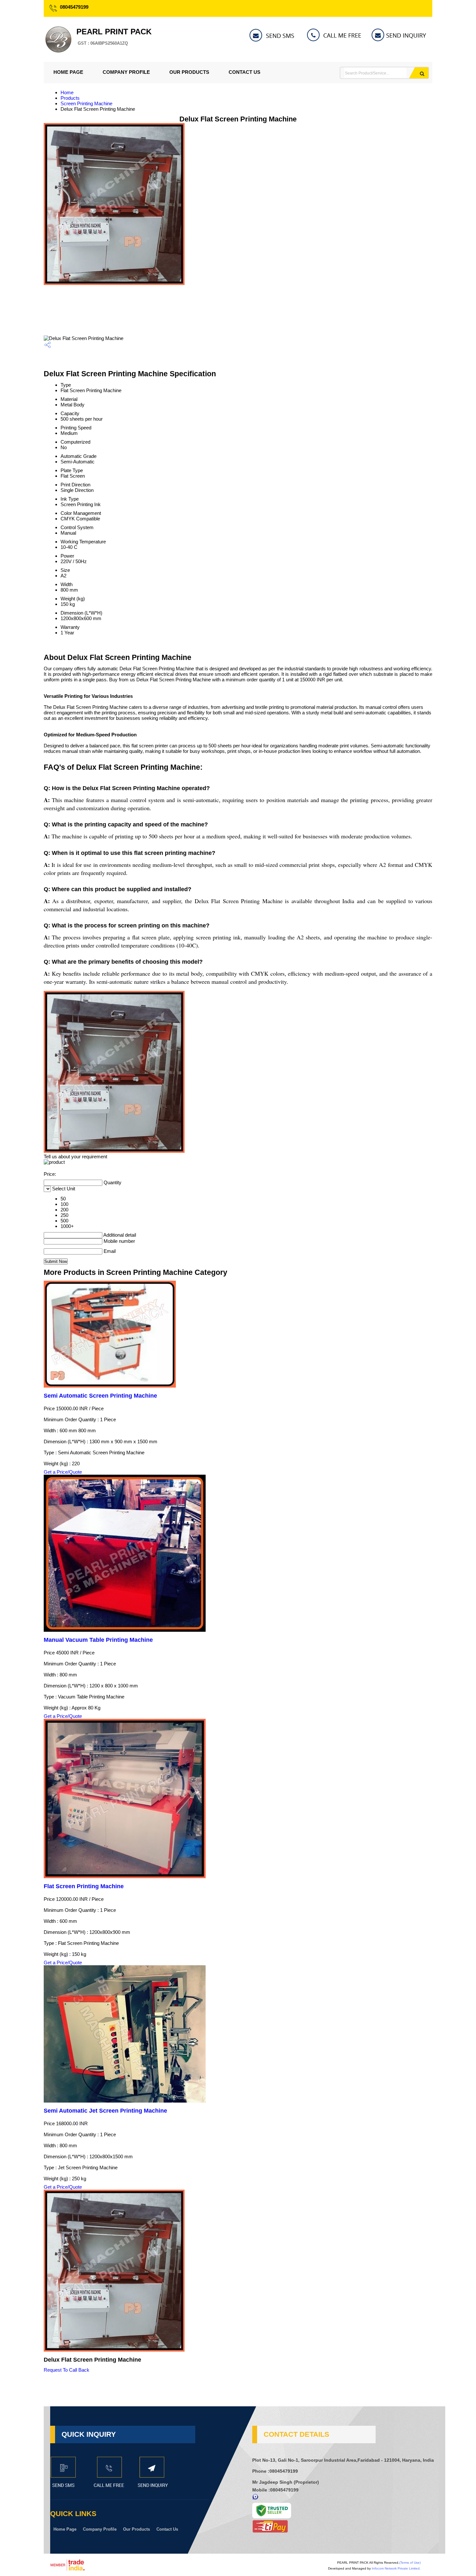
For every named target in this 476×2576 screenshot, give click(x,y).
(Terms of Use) (410, 2563)
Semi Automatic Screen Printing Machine (100, 1396)
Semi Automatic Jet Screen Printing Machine (105, 2111)
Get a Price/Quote (63, 1472)
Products (70, 98)
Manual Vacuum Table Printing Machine (98, 1640)
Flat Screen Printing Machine (84, 1886)
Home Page (68, 72)
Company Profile (126, 72)
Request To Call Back (67, 2370)
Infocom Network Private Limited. (396, 2568)
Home (67, 92)
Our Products (189, 72)
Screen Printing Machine (86, 103)
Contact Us (244, 72)
